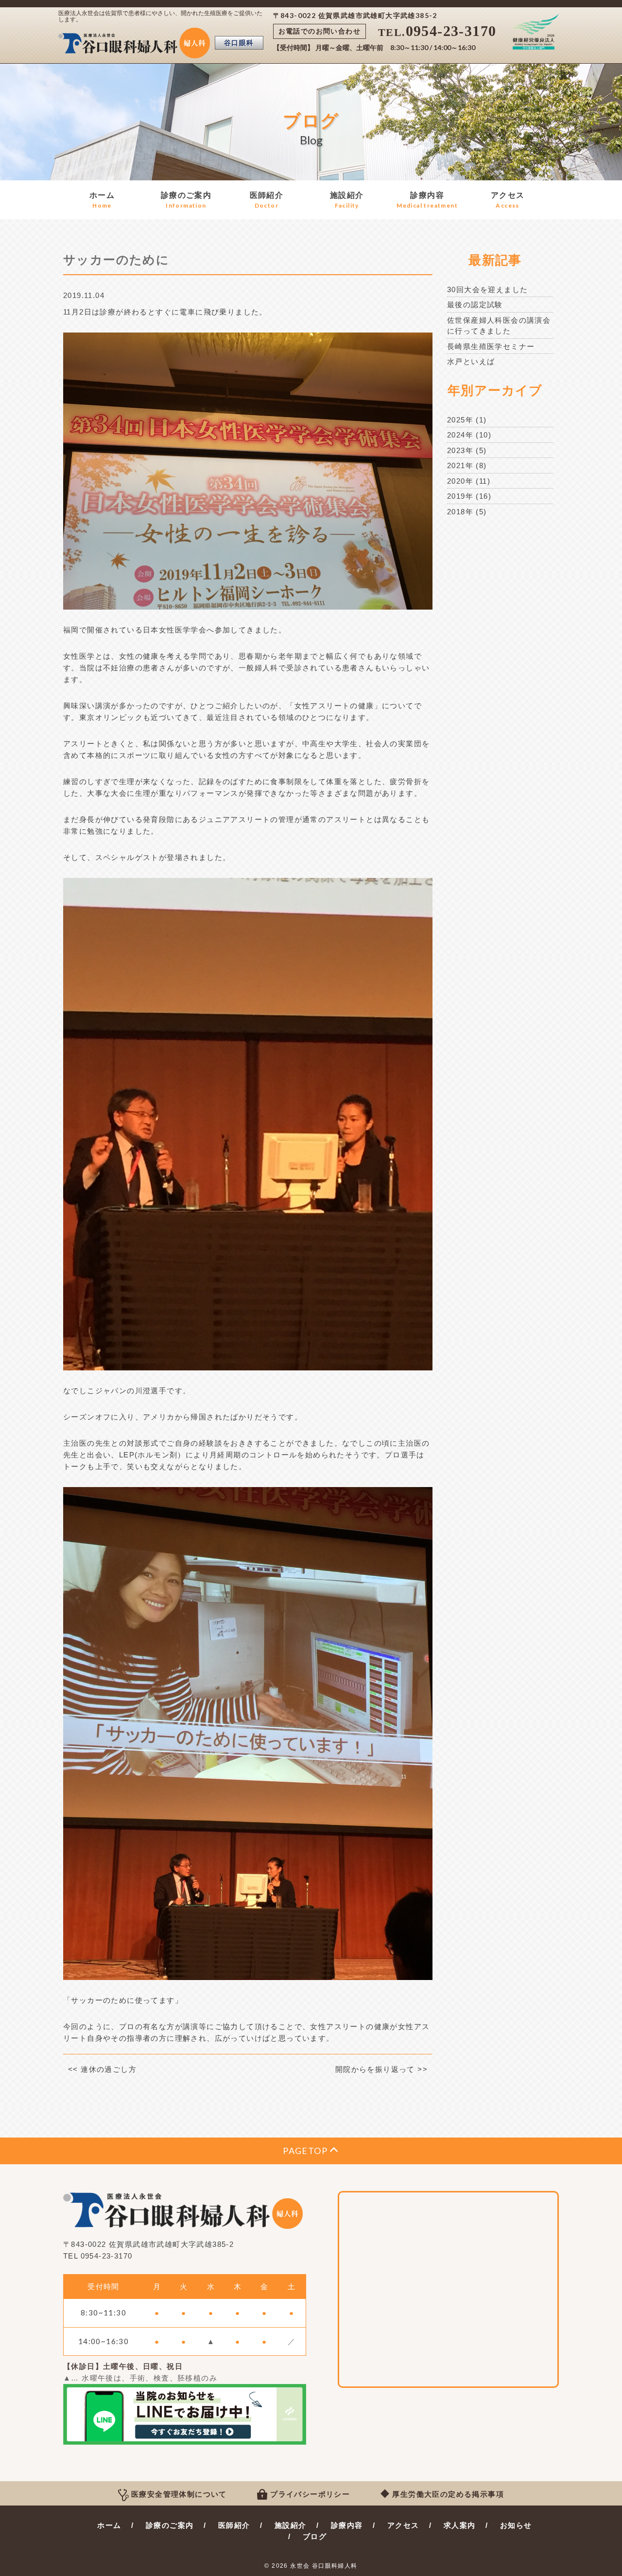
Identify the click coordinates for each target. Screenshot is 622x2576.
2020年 (460, 481)
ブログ (315, 2536)
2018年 (460, 512)
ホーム (102, 200)
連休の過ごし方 (102, 2069)
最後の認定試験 (475, 305)
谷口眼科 (239, 43)
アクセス (508, 200)
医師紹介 (267, 200)
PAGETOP (306, 2151)
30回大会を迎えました (487, 289)
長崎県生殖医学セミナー (491, 346)
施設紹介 (347, 200)
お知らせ (516, 2525)
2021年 (460, 465)
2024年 (460, 435)
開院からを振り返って (381, 2069)
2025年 (460, 420)
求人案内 (460, 2525)
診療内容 (427, 200)
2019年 (460, 496)
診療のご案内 (186, 200)
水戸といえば (471, 361)
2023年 (460, 450)
